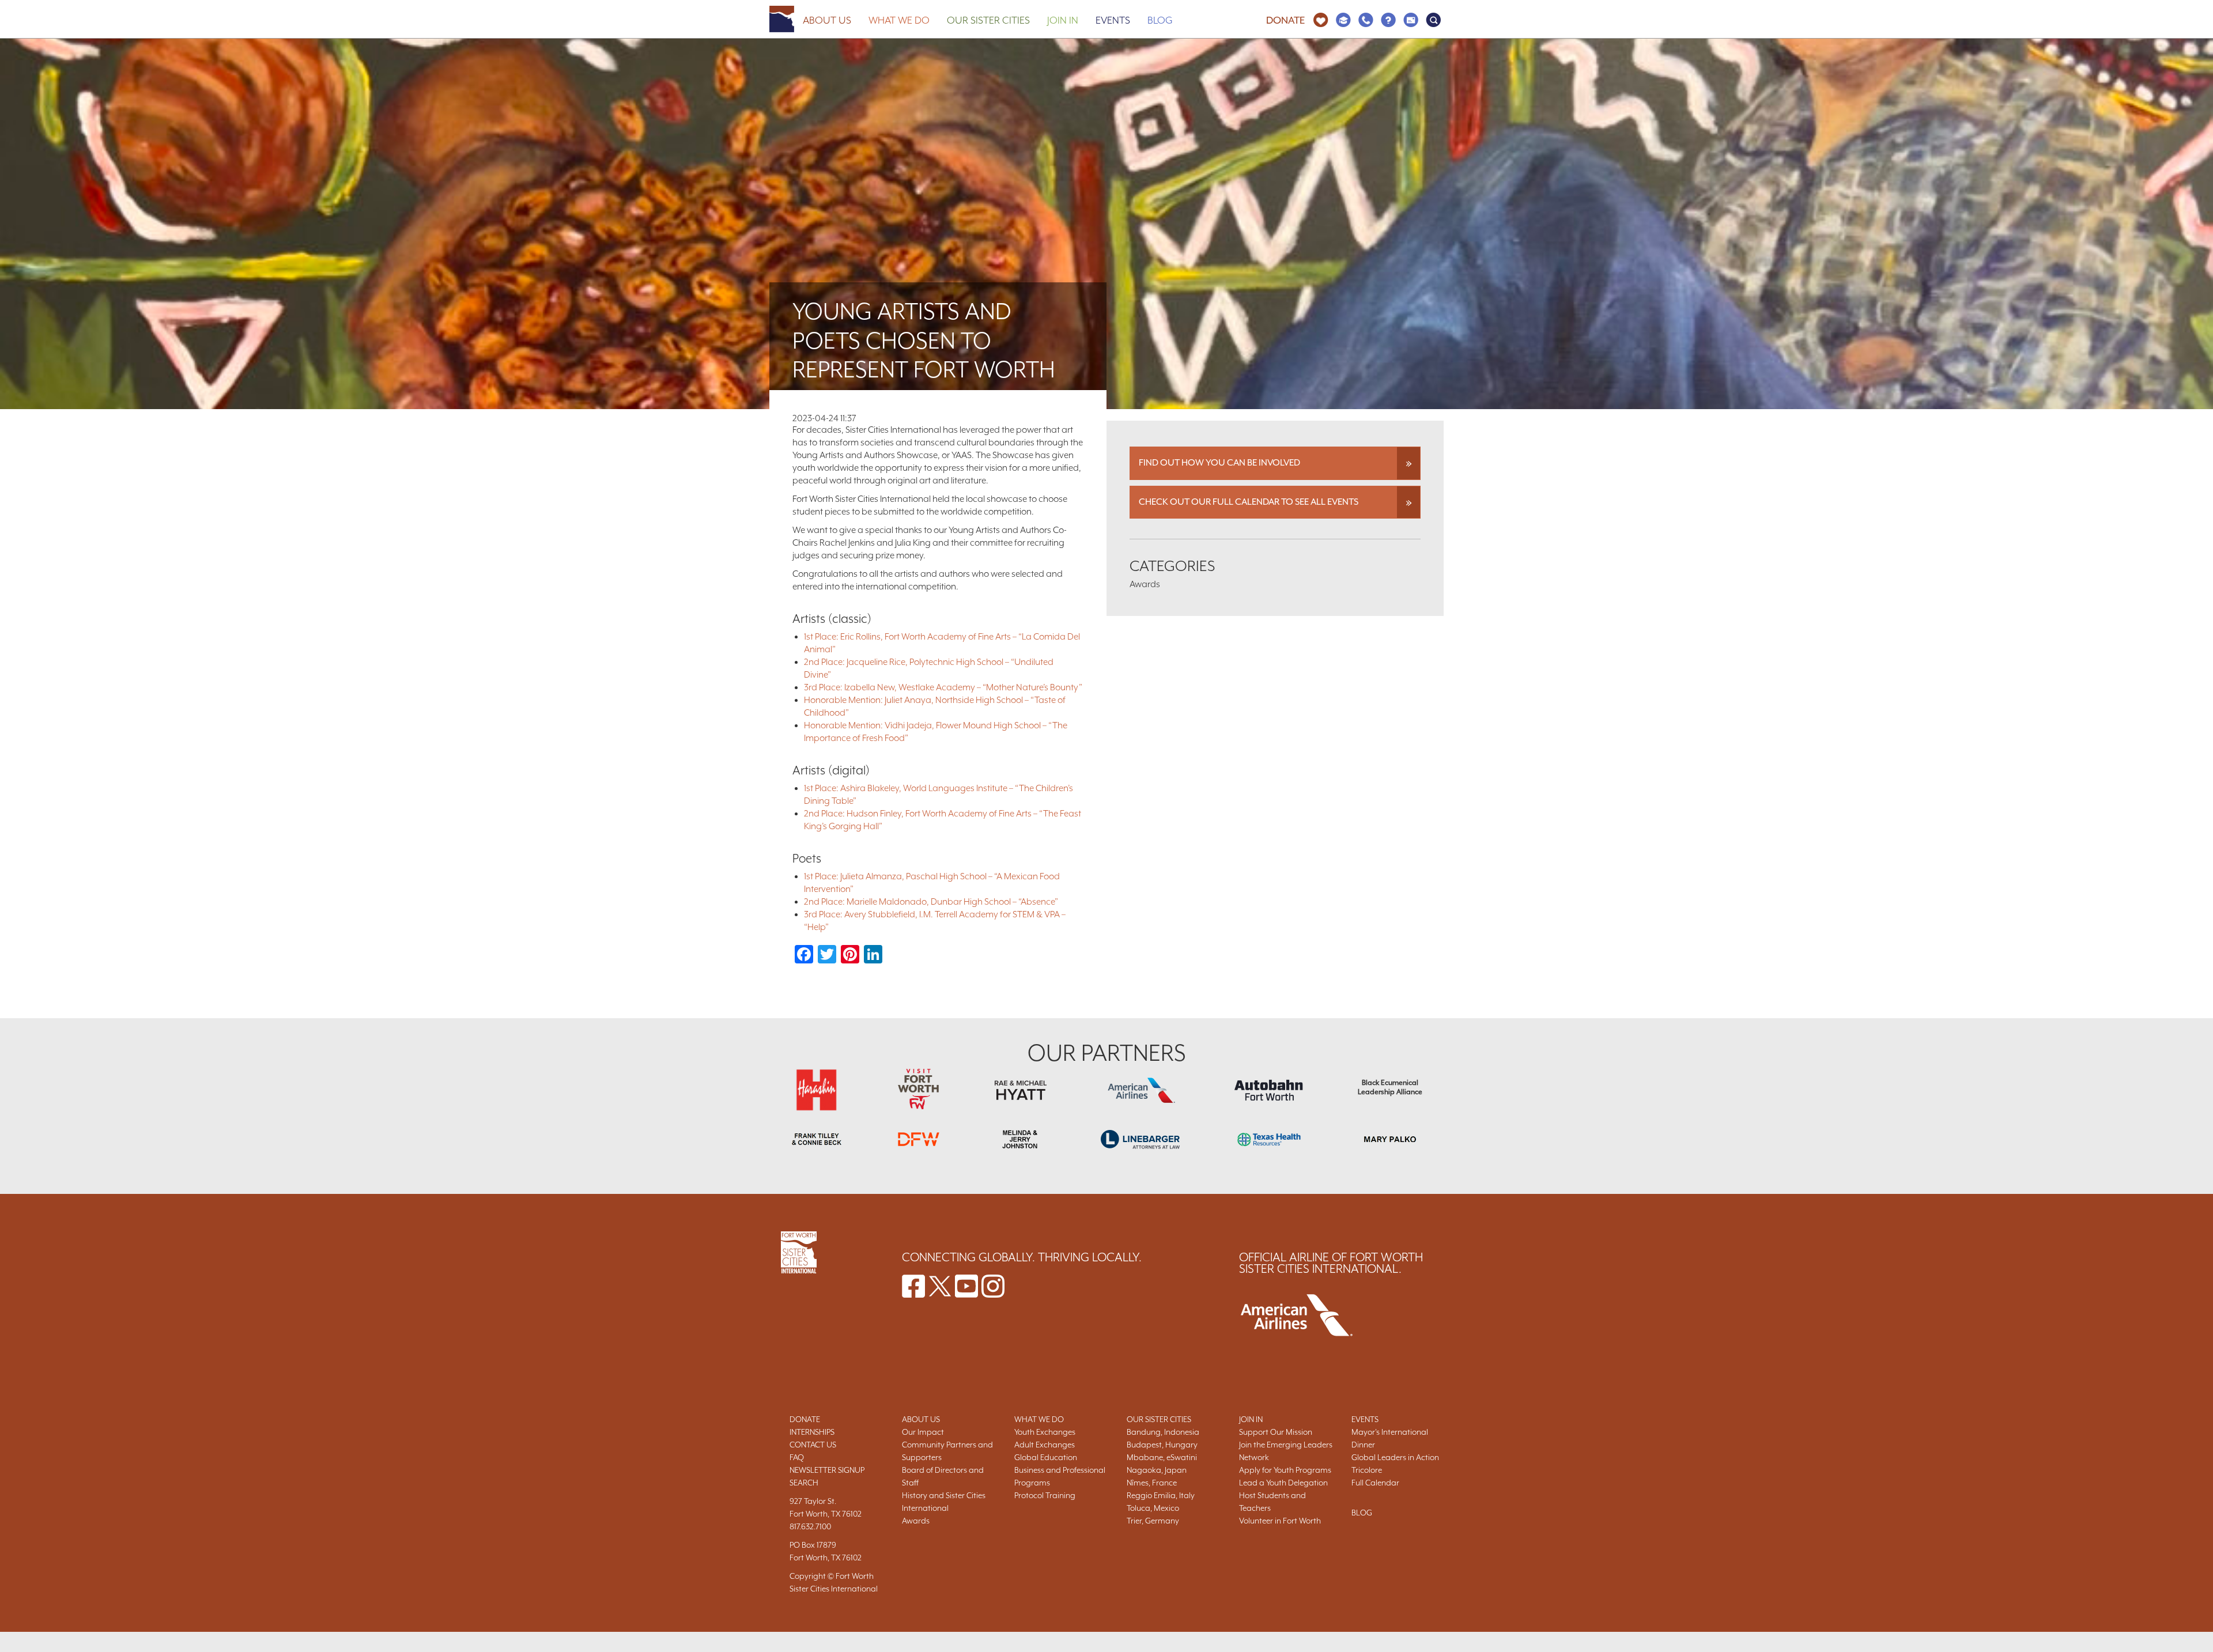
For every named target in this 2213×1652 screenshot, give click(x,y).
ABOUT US (921, 1419)
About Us (827, 20)
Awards (916, 1521)
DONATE (805, 1419)
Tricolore (1367, 1470)
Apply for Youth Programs (1285, 1470)
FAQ (797, 1457)
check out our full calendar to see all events (1249, 502)
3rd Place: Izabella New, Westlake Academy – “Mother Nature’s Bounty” (943, 687)
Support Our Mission (1276, 1432)
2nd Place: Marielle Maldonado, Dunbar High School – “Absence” (931, 902)
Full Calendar (1375, 1483)
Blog (1160, 20)
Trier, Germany (1153, 1521)
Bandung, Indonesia (1163, 1432)
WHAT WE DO (1039, 1419)
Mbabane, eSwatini (1162, 1457)
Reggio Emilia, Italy (1161, 1495)
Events (1113, 20)
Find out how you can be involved (1219, 463)
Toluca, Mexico (1153, 1508)
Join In (1063, 20)
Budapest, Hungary (1162, 1445)
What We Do (899, 20)
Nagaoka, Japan (1157, 1470)
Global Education (1046, 1457)
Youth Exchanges (1045, 1432)
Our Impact (923, 1432)
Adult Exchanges (1045, 1445)
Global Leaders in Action (1395, 1457)
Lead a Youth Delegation (1283, 1483)
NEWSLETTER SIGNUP (827, 1470)
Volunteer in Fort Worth (1280, 1521)
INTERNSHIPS (812, 1432)
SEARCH (804, 1483)
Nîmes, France (1152, 1483)
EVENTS (1365, 1419)
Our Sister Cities (988, 20)
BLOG (1362, 1513)
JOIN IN (1251, 1419)
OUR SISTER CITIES (1159, 1419)
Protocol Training (1045, 1495)
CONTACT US (813, 1445)
